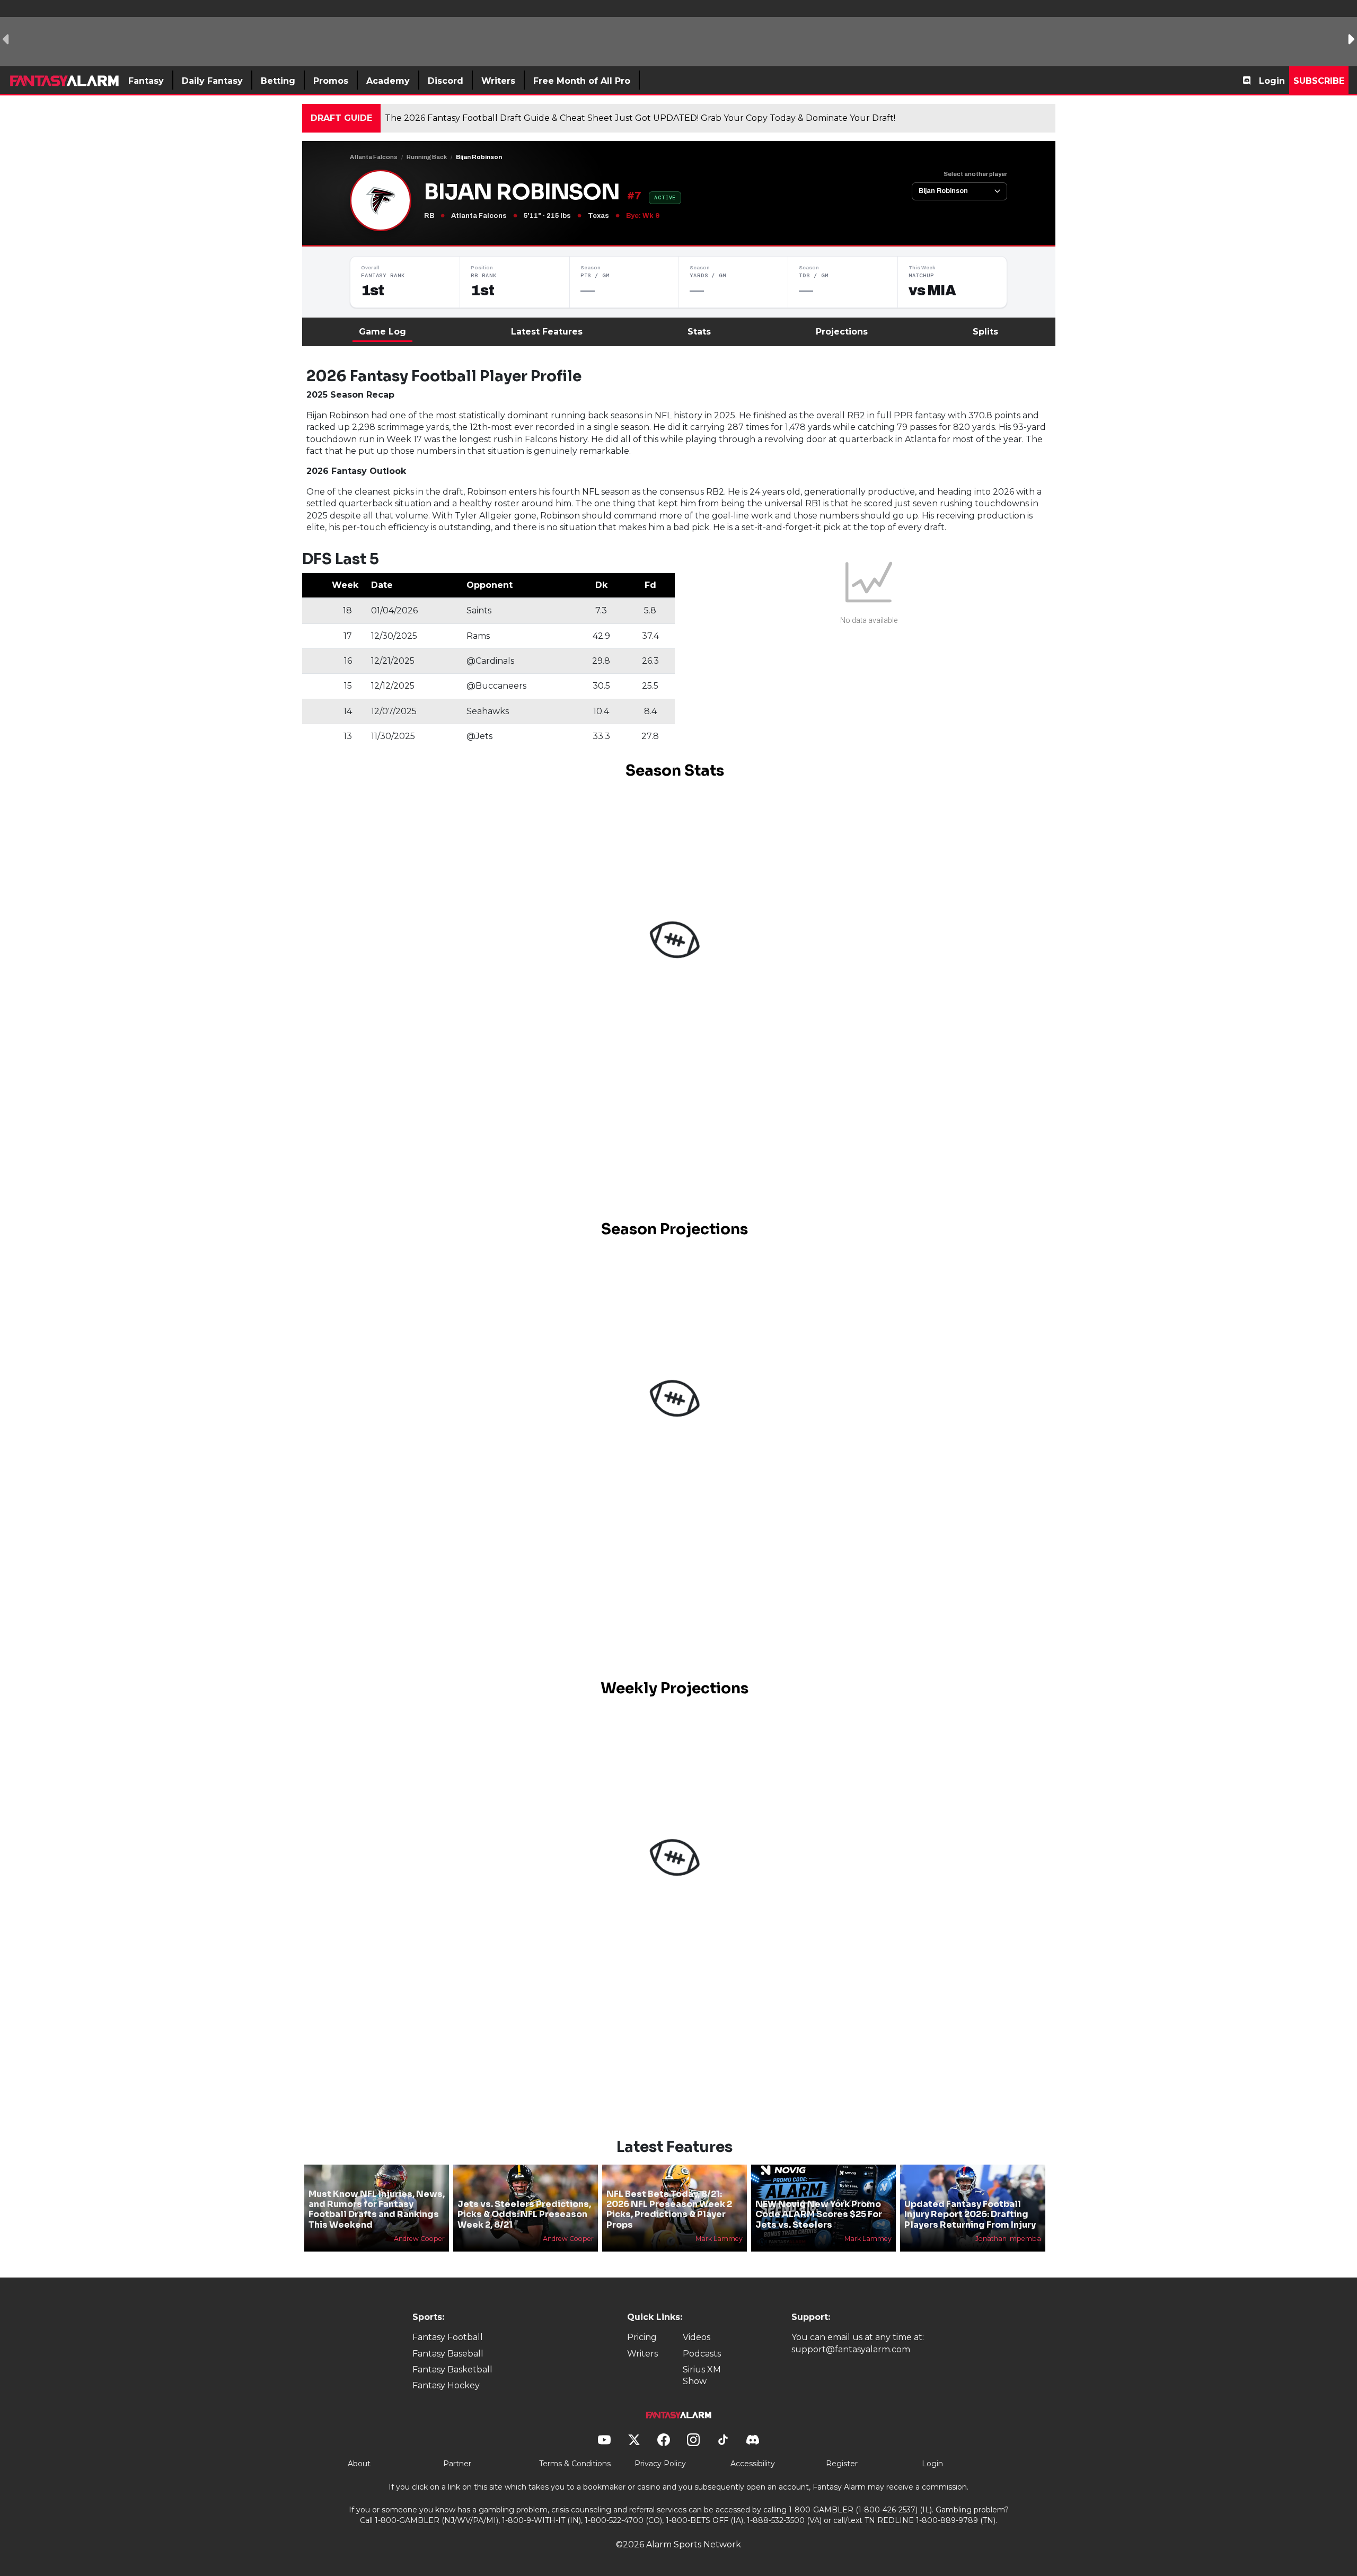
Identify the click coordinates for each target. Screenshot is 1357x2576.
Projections (842, 332)
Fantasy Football (448, 2337)
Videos (697, 2337)
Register (842, 2464)
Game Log (382, 332)
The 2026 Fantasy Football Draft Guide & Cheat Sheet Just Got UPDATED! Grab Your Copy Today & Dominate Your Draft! (640, 118)
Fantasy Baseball (448, 2354)
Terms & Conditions (575, 2464)
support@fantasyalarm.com (851, 2349)
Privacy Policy (660, 2464)
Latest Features (547, 332)
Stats (699, 332)
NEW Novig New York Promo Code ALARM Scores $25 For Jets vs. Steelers (819, 2214)
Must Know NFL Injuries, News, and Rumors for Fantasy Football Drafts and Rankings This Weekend (377, 2209)
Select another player (975, 174)
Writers (642, 2354)
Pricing (642, 2337)
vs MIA (932, 291)
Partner (457, 2464)
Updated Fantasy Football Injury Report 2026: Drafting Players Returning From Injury (970, 2214)
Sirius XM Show (702, 2375)
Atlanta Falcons (374, 157)
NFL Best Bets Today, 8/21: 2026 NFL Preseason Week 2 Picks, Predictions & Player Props (669, 2209)
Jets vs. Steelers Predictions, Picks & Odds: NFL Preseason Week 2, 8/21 (524, 2214)
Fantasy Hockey (446, 2385)
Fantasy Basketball (452, 2370)
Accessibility (753, 2464)
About (359, 2464)
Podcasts (702, 2354)
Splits (985, 332)
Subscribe (1319, 81)
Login (1272, 81)
